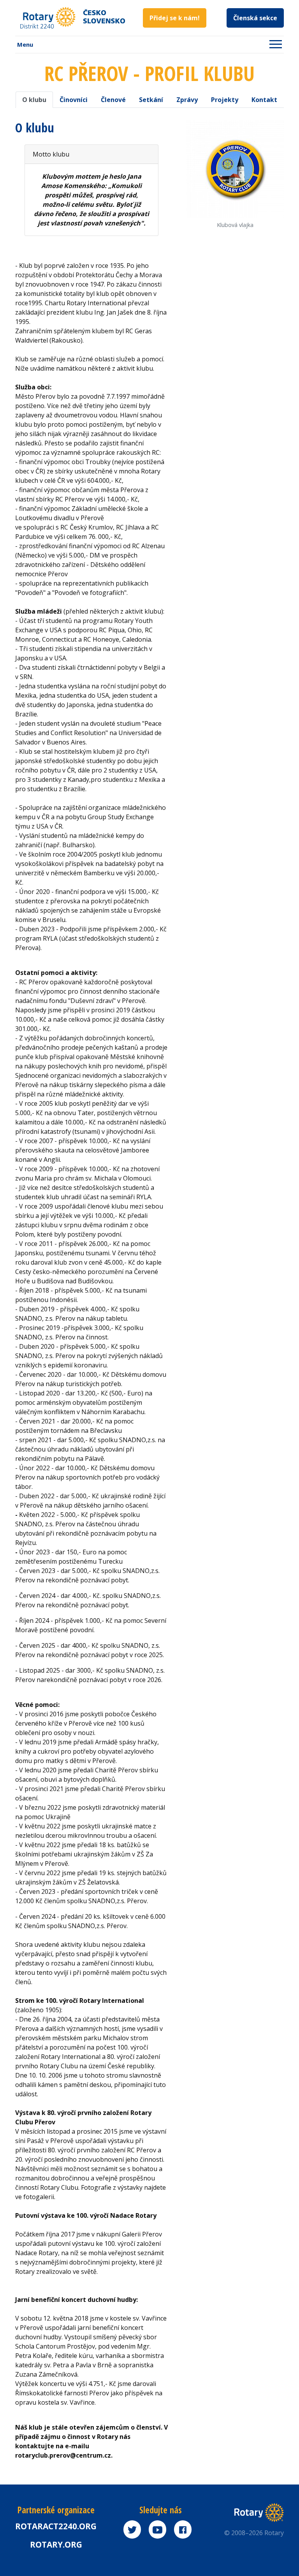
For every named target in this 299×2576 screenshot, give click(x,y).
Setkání (151, 100)
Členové (113, 100)
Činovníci (74, 100)
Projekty (225, 100)
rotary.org (56, 2544)
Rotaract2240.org (56, 2526)
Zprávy (187, 100)
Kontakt (264, 100)
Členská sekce (255, 18)
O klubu (34, 100)
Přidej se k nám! (175, 18)
